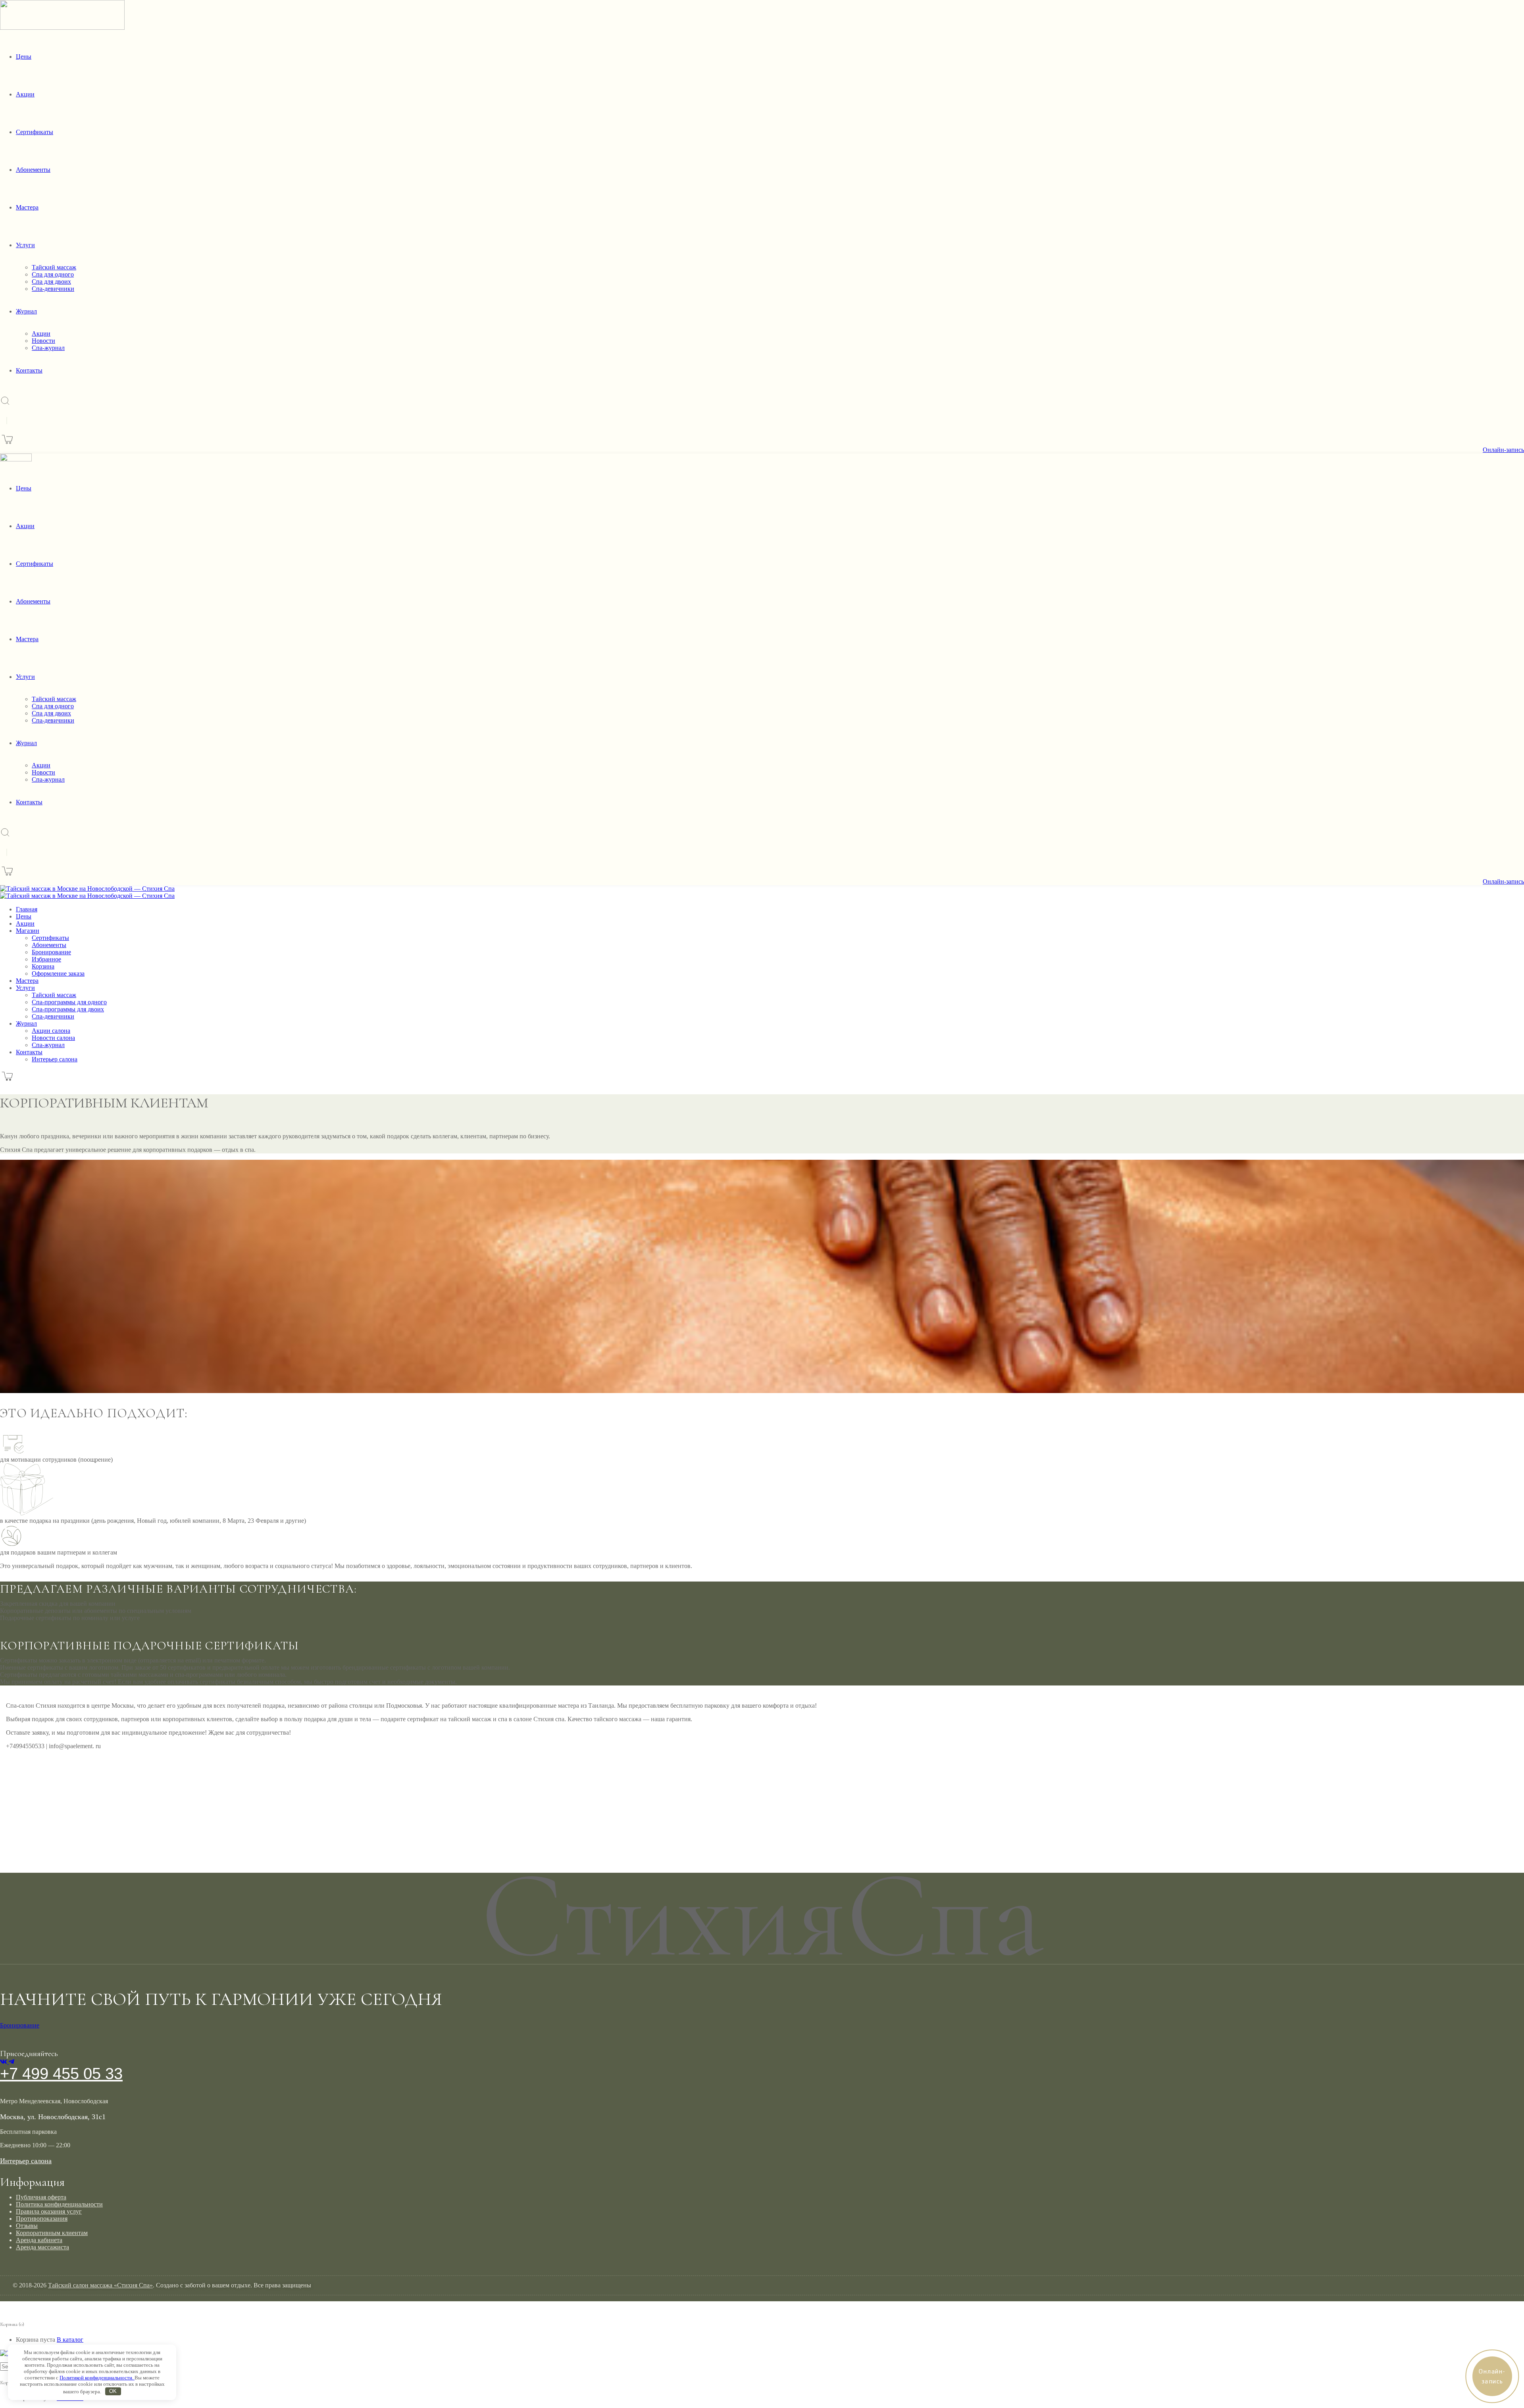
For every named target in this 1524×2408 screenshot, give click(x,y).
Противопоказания (42, 2219)
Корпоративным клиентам (52, 2233)
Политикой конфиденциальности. (97, 2378)
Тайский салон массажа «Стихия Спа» (100, 2285)
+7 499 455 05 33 (61, 2074)
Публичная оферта (41, 2197)
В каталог (70, 2340)
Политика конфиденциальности (59, 2204)
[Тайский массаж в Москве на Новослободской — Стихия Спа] (87, 889)
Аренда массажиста (42, 2247)
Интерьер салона (26, 2161)
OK (113, 2391)
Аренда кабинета (39, 2240)
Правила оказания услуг (49, 2211)
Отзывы (27, 2226)
